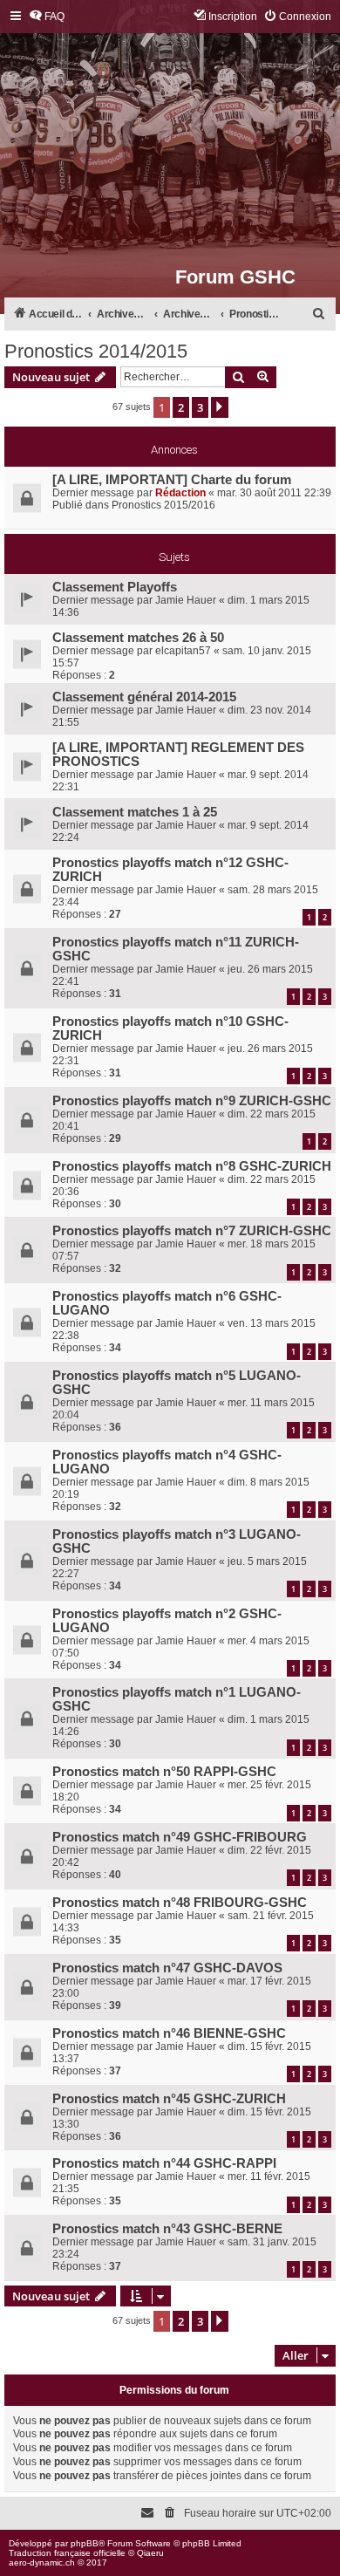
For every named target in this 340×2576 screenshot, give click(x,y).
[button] (220, 407)
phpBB (85, 2543)
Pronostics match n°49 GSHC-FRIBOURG (180, 1837)
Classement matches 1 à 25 (135, 812)
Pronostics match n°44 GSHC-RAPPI (164, 2163)
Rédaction (180, 493)
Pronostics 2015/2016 (163, 505)
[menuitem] (47, 17)
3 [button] (200, 407)
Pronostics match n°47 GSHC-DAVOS (167, 1968)
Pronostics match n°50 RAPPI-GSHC (164, 1772)
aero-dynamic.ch (42, 2562)
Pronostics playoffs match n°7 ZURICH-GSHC (192, 1231)
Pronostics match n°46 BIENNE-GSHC (169, 2033)
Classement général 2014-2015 (144, 697)
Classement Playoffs (115, 587)
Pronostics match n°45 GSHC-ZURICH (169, 2099)
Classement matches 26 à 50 (138, 638)
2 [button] (181, 407)
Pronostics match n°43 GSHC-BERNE (167, 2229)
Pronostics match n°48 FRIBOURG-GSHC (180, 1903)
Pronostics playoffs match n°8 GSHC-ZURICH (192, 1166)
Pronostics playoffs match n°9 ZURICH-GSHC (192, 1101)
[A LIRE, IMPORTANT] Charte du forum (172, 480)
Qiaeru (150, 2553)
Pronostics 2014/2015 (96, 351)
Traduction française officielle (67, 2553)
